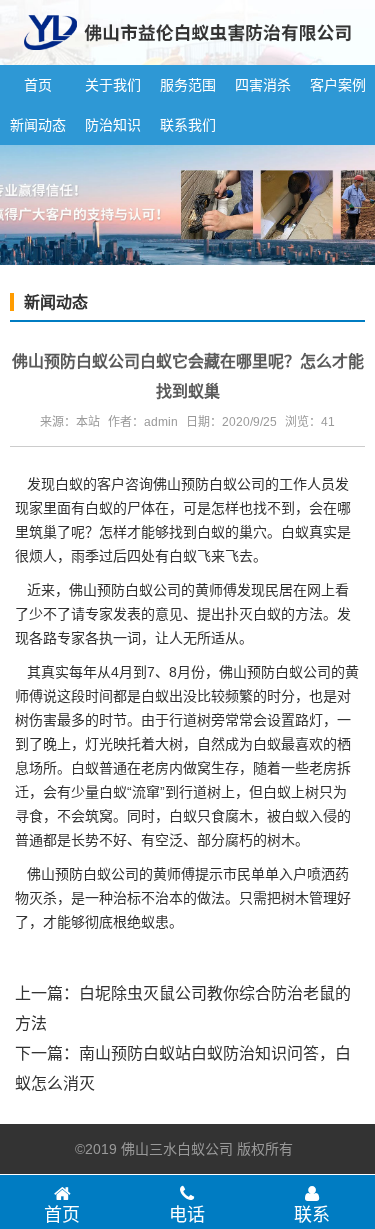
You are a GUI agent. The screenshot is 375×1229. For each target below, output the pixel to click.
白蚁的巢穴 (232, 532)
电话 (187, 1215)
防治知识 (113, 125)
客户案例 (338, 85)
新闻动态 (38, 125)
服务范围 (188, 85)
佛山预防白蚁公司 (209, 484)
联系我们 (188, 125)
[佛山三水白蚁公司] (187, 57)
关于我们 (113, 85)
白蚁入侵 (309, 816)
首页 (38, 85)
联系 (312, 1215)
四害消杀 (263, 85)
